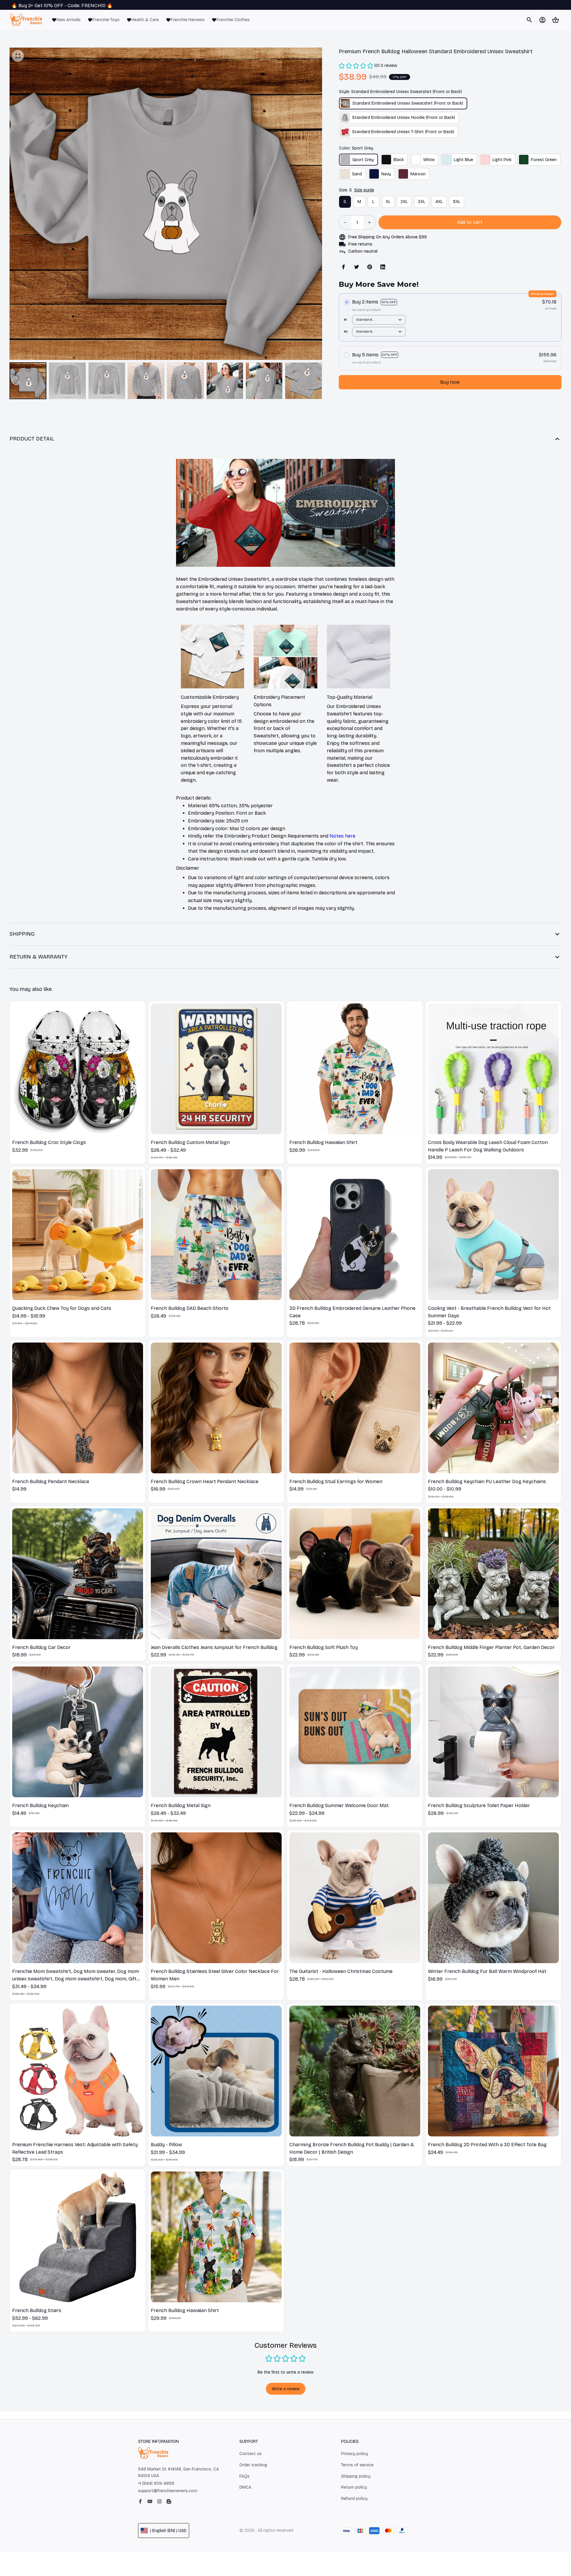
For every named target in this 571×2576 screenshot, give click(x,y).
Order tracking (253, 2465)
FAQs (244, 2476)
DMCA (245, 2487)
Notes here (342, 836)
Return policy (354, 2487)
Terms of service (357, 2465)
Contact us (251, 2454)
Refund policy (354, 2499)
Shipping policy (356, 2476)
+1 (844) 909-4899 (156, 2483)
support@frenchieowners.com (168, 2491)
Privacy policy (355, 2454)
